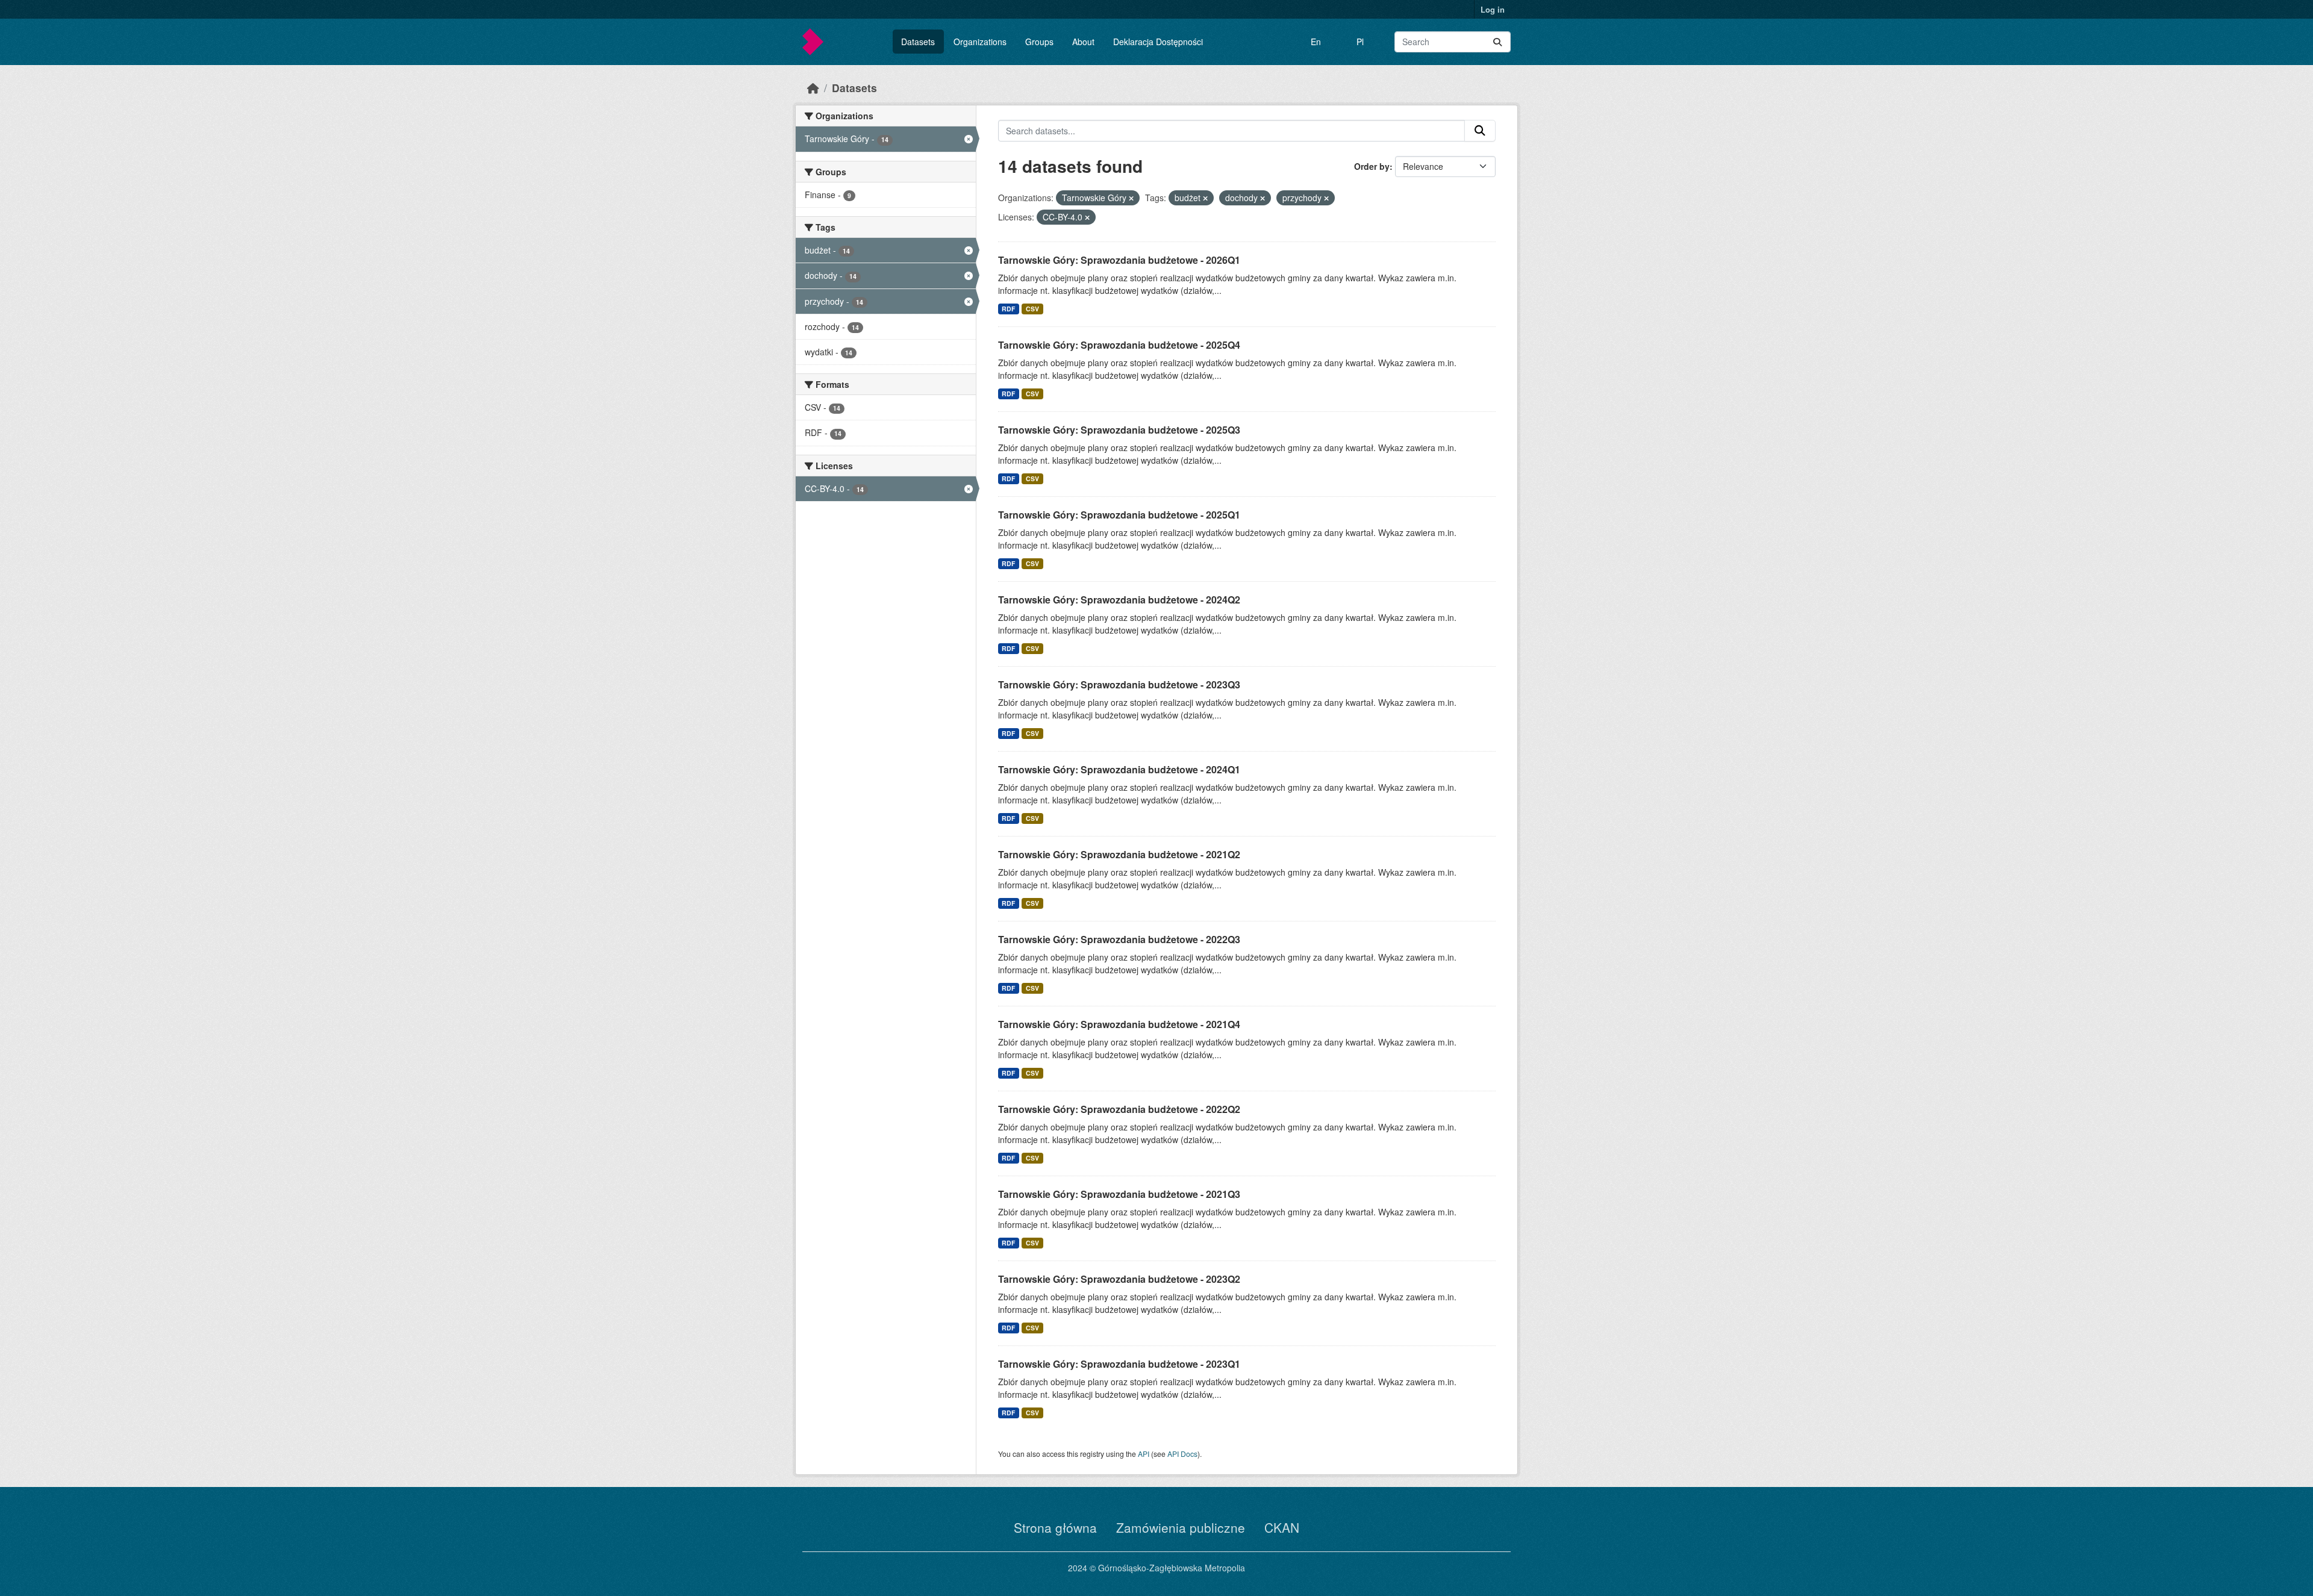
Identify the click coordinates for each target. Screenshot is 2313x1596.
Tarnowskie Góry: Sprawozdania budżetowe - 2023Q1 (1119, 1364)
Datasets (918, 42)
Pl (1360, 42)
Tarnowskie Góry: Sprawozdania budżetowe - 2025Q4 (1119, 345)
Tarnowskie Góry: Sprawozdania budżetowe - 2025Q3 (1119, 430)
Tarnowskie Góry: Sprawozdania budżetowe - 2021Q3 (1119, 1194)
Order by (1372, 166)
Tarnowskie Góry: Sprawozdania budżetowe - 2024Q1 (1119, 769)
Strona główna (1055, 1527)
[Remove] (1131, 198)
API (1144, 1454)
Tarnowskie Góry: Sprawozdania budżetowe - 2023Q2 (1119, 1279)
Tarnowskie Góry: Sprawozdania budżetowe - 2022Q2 (1119, 1109)
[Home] (813, 88)
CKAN (1282, 1527)
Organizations (980, 42)
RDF (1008, 309)
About (1083, 42)
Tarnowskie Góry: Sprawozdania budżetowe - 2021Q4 (1119, 1024)
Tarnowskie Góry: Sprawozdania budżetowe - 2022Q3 (1119, 939)
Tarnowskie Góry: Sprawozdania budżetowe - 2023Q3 (1119, 684)
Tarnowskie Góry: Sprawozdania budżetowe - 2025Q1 (1119, 515)
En (1316, 42)
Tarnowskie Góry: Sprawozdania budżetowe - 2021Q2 (1119, 854)
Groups (1039, 42)
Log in (1493, 9)
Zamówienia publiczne (1181, 1527)
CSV (1032, 309)
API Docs (1182, 1454)
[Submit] (1497, 42)
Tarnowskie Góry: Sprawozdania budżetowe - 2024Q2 (1119, 600)
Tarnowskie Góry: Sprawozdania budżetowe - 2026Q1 (1119, 260)
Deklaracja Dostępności (1158, 42)
